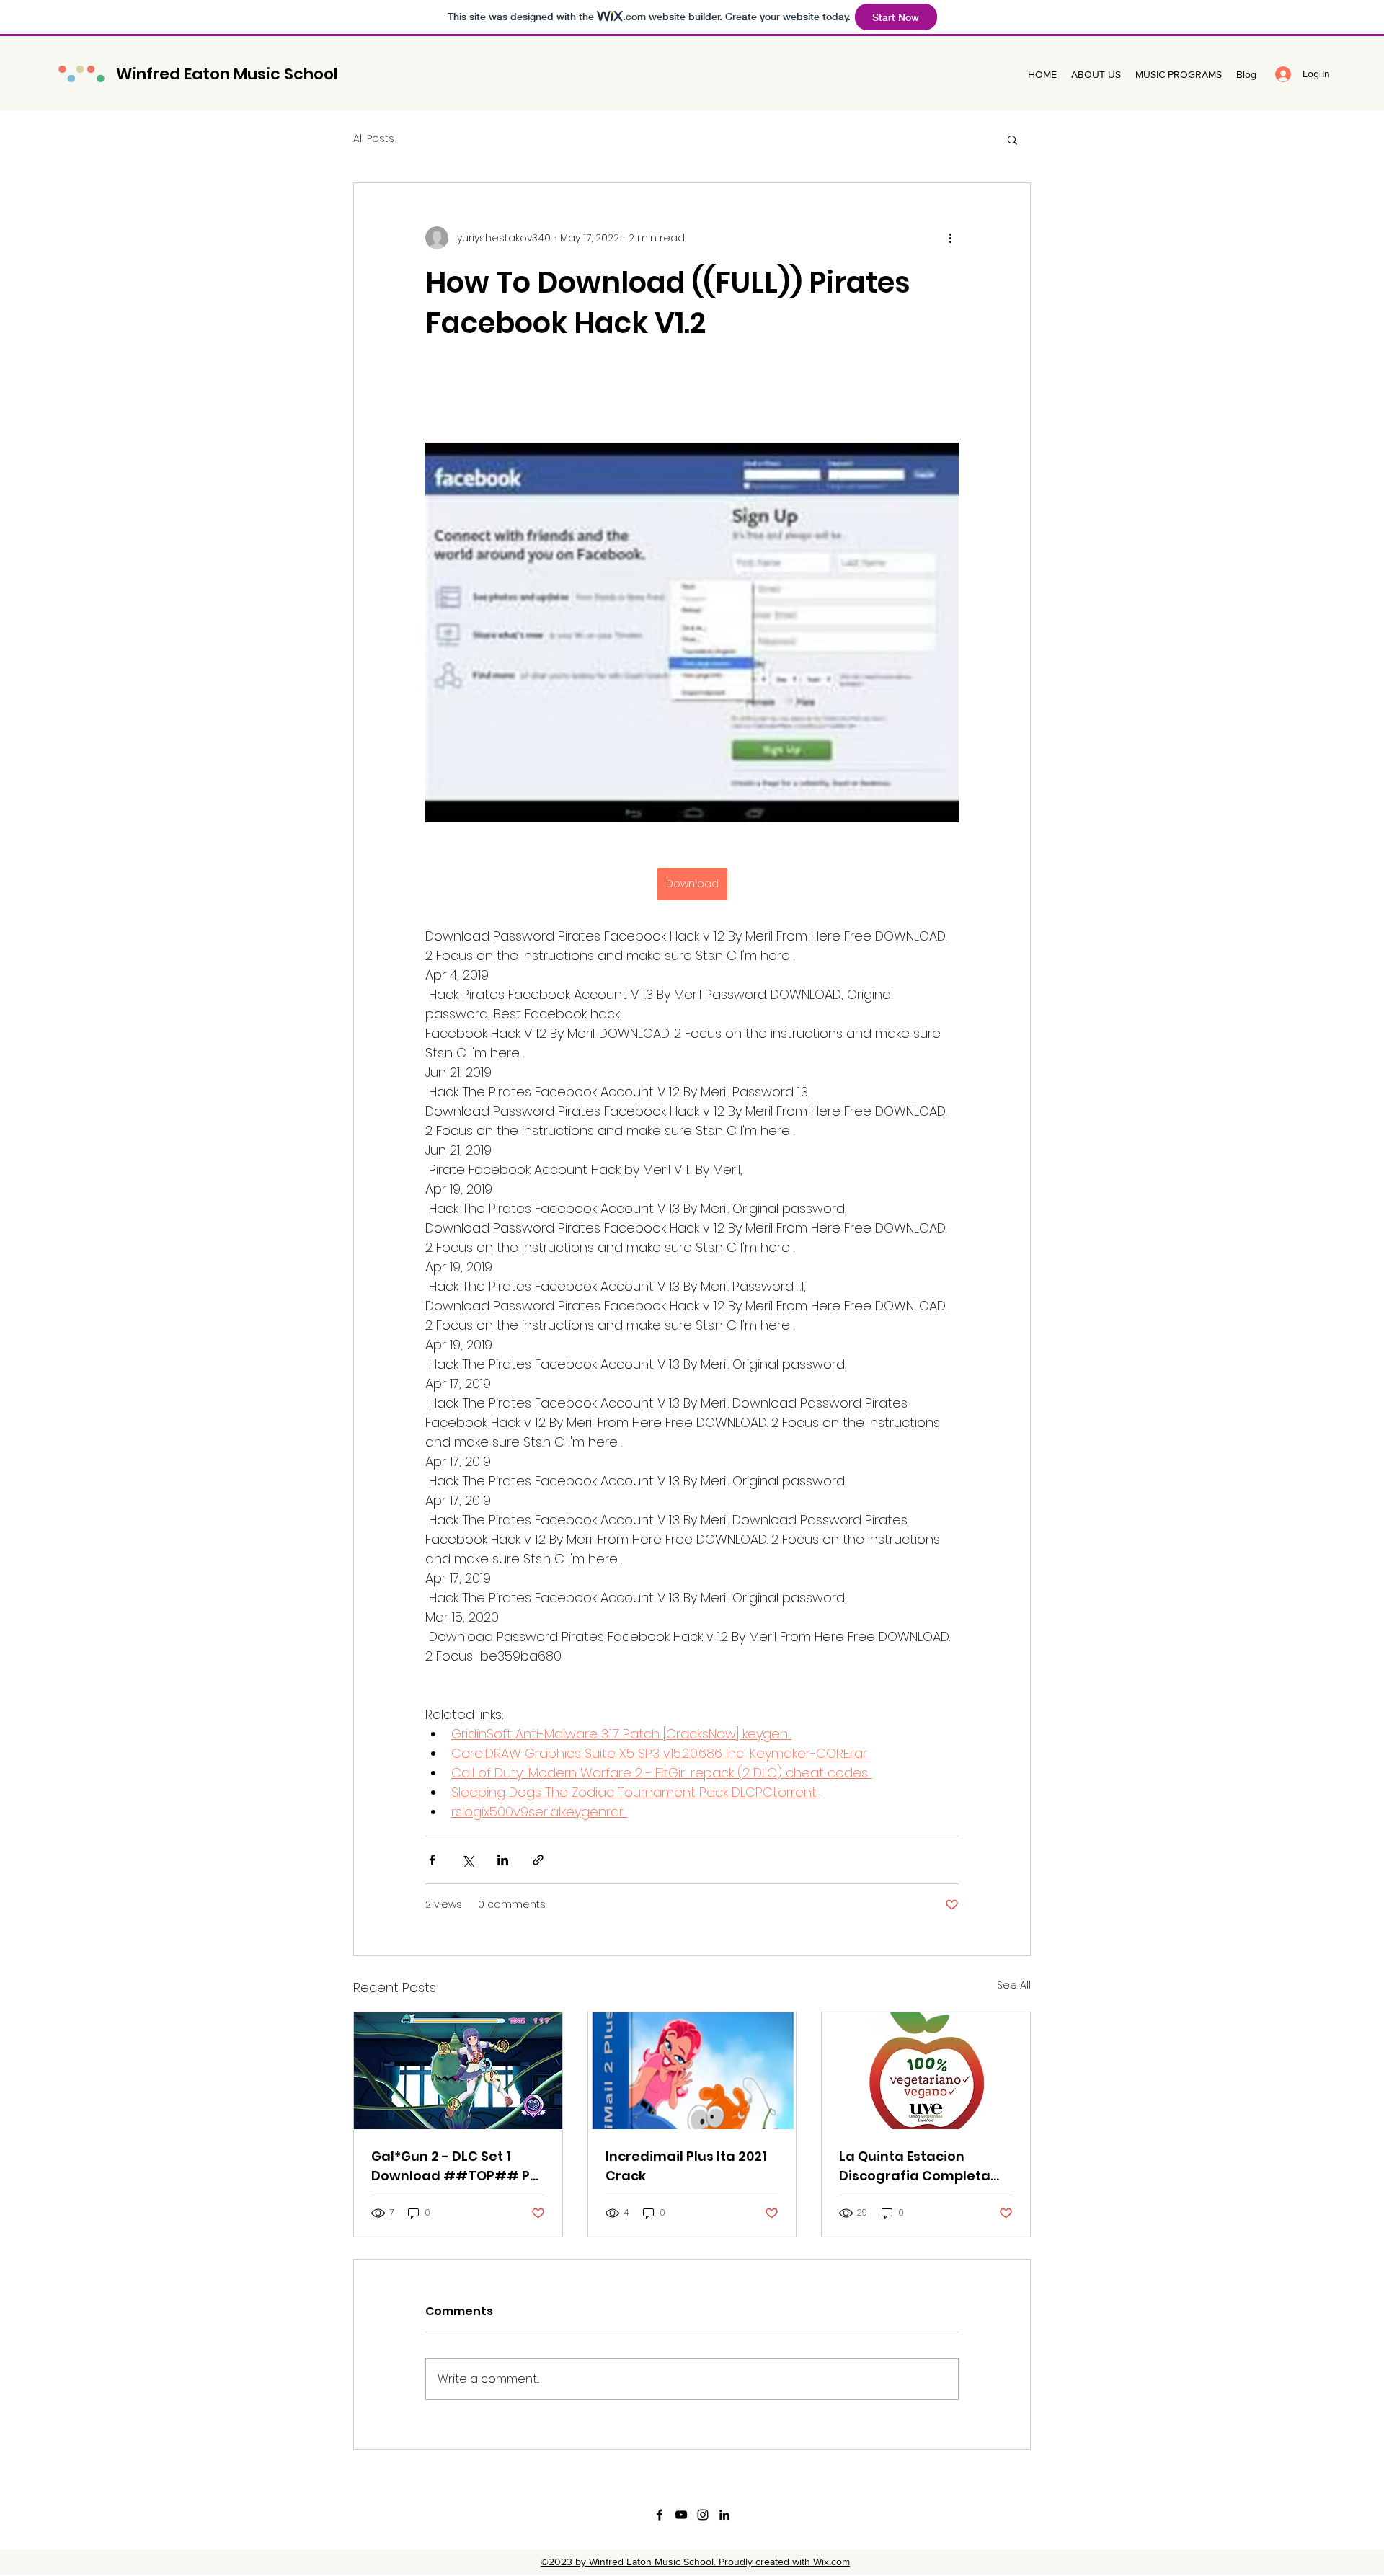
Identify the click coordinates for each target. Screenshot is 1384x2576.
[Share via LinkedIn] (503, 1860)
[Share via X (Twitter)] (467, 1860)
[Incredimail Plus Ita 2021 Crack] (692, 2071)
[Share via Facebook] (432, 1860)
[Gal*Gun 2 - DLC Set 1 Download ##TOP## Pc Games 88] (458, 2071)
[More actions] (950, 238)
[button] (1012, 139)
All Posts (374, 139)
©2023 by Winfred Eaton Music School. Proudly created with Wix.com (695, 2562)
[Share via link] (538, 1860)
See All (1014, 1985)
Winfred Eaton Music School (227, 74)
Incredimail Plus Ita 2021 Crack (686, 2166)
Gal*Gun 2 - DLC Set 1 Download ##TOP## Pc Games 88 (454, 2166)
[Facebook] (660, 2515)
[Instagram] (703, 2515)
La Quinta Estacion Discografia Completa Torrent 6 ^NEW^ (915, 2166)
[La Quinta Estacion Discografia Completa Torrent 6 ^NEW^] (926, 2071)
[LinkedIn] (724, 2515)
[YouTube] (681, 2515)
